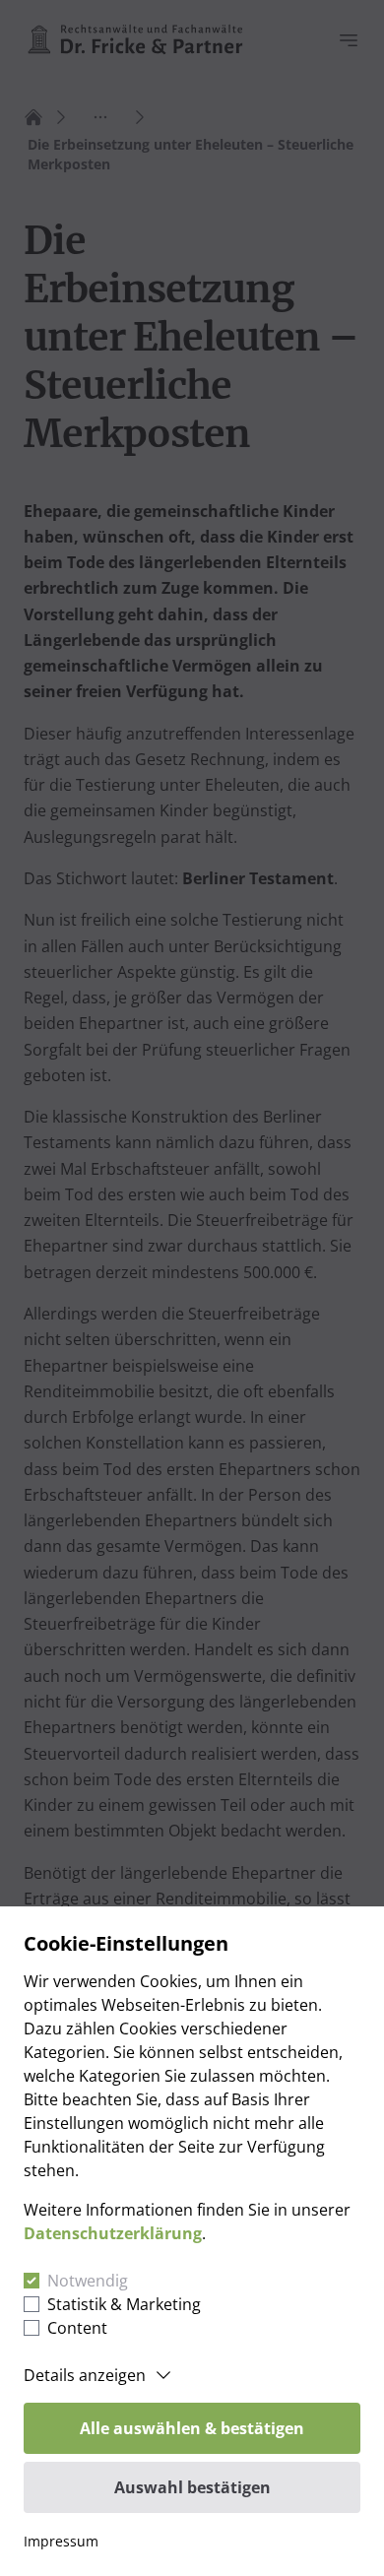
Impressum (61, 2541)
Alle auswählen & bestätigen (192, 2428)
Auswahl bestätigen (192, 2487)
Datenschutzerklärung (113, 2233)
